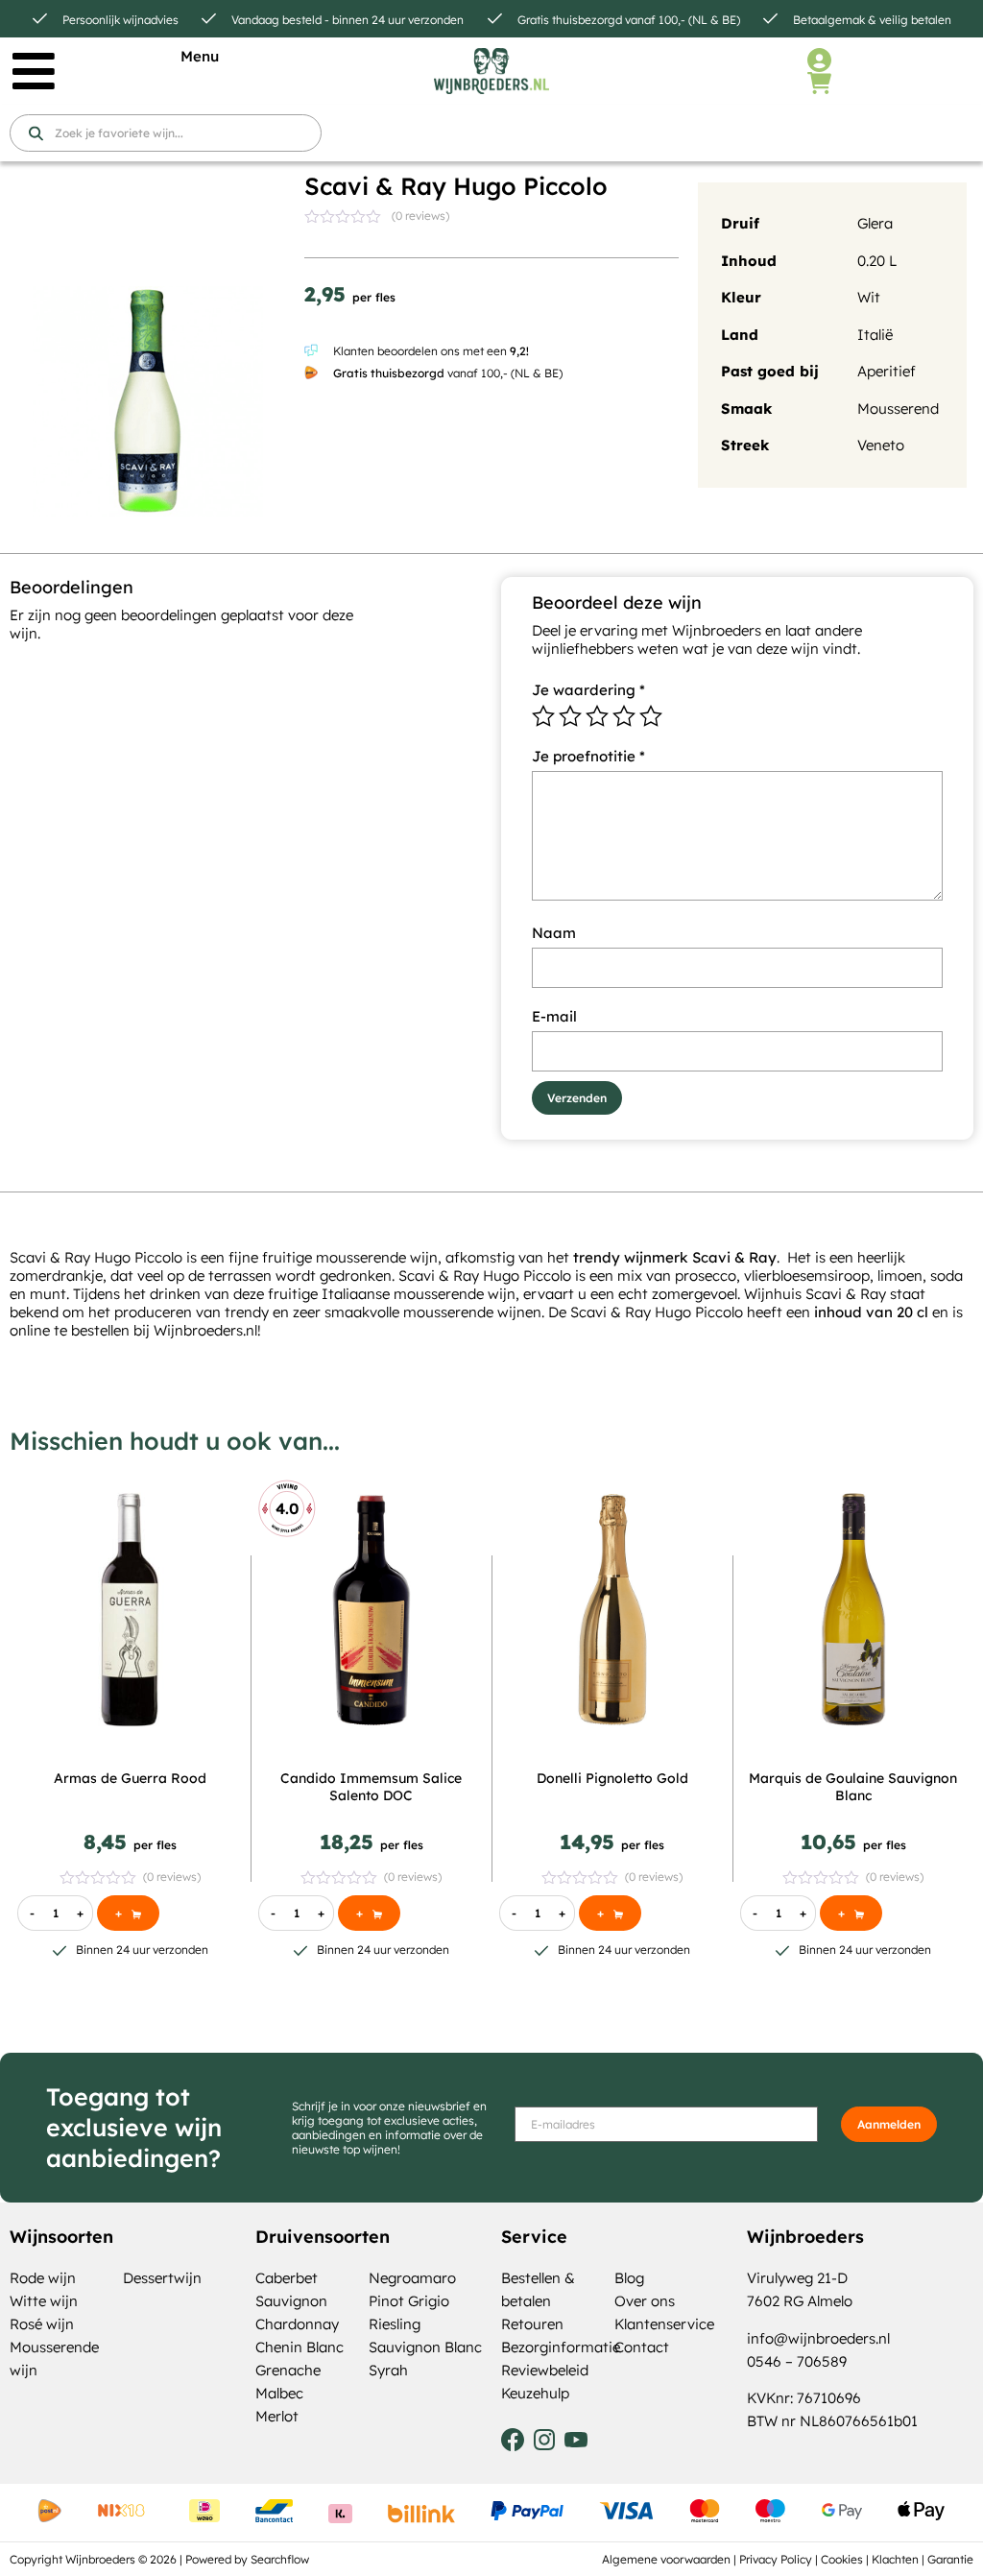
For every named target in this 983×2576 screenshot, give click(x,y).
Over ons (645, 2301)
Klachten (895, 2559)
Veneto (881, 445)
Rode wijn (43, 2278)
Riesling (395, 2324)
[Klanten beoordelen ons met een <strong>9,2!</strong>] (311, 350)
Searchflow (280, 2559)
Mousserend (898, 409)
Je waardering (588, 690)
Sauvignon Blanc (425, 2347)
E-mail (554, 1016)
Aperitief (887, 371)
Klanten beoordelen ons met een (431, 351)
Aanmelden (889, 2124)
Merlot (277, 2416)
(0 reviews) (420, 216)
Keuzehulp (535, 2393)
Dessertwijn (162, 2278)
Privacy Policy (776, 2559)
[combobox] (166, 133)
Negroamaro (412, 2278)
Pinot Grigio (409, 2301)
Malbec (279, 2393)
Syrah (388, 2370)
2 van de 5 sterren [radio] (570, 716)
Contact (642, 2347)
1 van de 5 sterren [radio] (543, 716)
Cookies (842, 2559)
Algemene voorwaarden (666, 2559)
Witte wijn (44, 2301)
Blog (629, 2278)
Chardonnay (297, 2324)
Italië (875, 335)
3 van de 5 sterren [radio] (597, 716)
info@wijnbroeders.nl (818, 2338)
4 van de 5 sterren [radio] (624, 716)
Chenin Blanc (300, 2347)
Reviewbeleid (545, 2370)
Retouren (532, 2324)
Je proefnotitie (588, 756)
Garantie (950, 2559)
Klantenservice (664, 2324)
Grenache (288, 2370)
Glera (875, 223)
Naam (554, 933)
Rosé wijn (42, 2324)
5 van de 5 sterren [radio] (651, 716)
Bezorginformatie (561, 2347)
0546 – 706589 (797, 2361)
